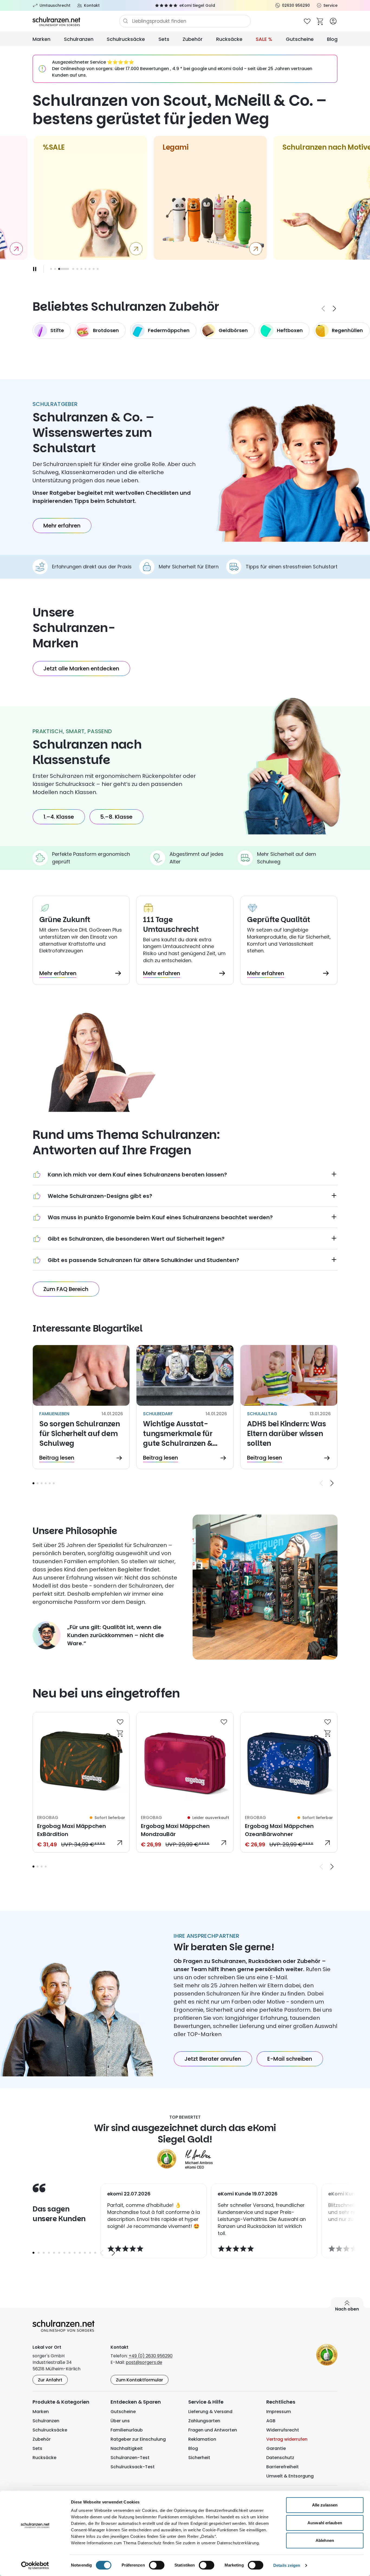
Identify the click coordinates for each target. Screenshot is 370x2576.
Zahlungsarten (204, 2421)
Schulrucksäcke (126, 39)
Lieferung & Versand (210, 2412)
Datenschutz (280, 2458)
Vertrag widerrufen (287, 2439)
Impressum (279, 2412)
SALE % (264, 39)
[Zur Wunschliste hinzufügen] (120, 1722)
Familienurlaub (127, 2430)
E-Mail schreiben (290, 2059)
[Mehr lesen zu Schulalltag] (289, 1407)
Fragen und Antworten (213, 2430)
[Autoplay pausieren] (35, 269)
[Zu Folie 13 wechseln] (95, 2253)
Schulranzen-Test (130, 2458)
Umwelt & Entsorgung (290, 2476)
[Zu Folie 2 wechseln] (55, 269)
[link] (81, 1782)
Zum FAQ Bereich (66, 1289)
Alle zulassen (325, 2505)
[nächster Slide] (335, 309)
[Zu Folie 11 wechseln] (85, 2253)
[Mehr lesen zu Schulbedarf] (185, 1407)
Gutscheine (300, 39)
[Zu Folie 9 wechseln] (94, 269)
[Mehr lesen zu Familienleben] (81, 1407)
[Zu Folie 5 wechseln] (77, 269)
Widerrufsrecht (283, 2430)
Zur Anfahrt (50, 2380)
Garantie (276, 2448)
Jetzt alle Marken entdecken (81, 668)
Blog (332, 39)
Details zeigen (287, 2565)
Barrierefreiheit (283, 2467)
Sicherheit (199, 2458)
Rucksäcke (229, 39)
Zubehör (193, 39)
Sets (164, 39)
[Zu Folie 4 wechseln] (73, 269)
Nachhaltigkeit (127, 2448)
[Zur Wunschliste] (307, 21)
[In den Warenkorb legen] (120, 1733)
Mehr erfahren (62, 526)
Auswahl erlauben (325, 2523)
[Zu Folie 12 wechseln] (90, 2253)
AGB (271, 2421)
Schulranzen (79, 39)
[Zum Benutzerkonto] (333, 21)
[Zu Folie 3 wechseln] (42, 1483)
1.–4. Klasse (59, 817)
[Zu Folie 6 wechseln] (81, 269)
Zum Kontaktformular (139, 2380)
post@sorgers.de (144, 2362)
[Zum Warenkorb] (320, 21)
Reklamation (202, 2439)
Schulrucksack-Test (133, 2467)
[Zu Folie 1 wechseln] (51, 269)
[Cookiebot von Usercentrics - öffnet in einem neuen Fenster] (35, 2565)
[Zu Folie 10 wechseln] (98, 269)
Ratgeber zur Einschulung (138, 2439)
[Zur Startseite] (76, 21)
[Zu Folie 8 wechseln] (90, 269)
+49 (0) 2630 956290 (151, 2356)
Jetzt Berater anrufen (213, 2059)
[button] (33, 1483)
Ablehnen (325, 2540)
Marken (41, 39)
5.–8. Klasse (116, 817)
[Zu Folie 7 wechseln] (85, 269)
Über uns (120, 2421)
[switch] (157, 2565)
